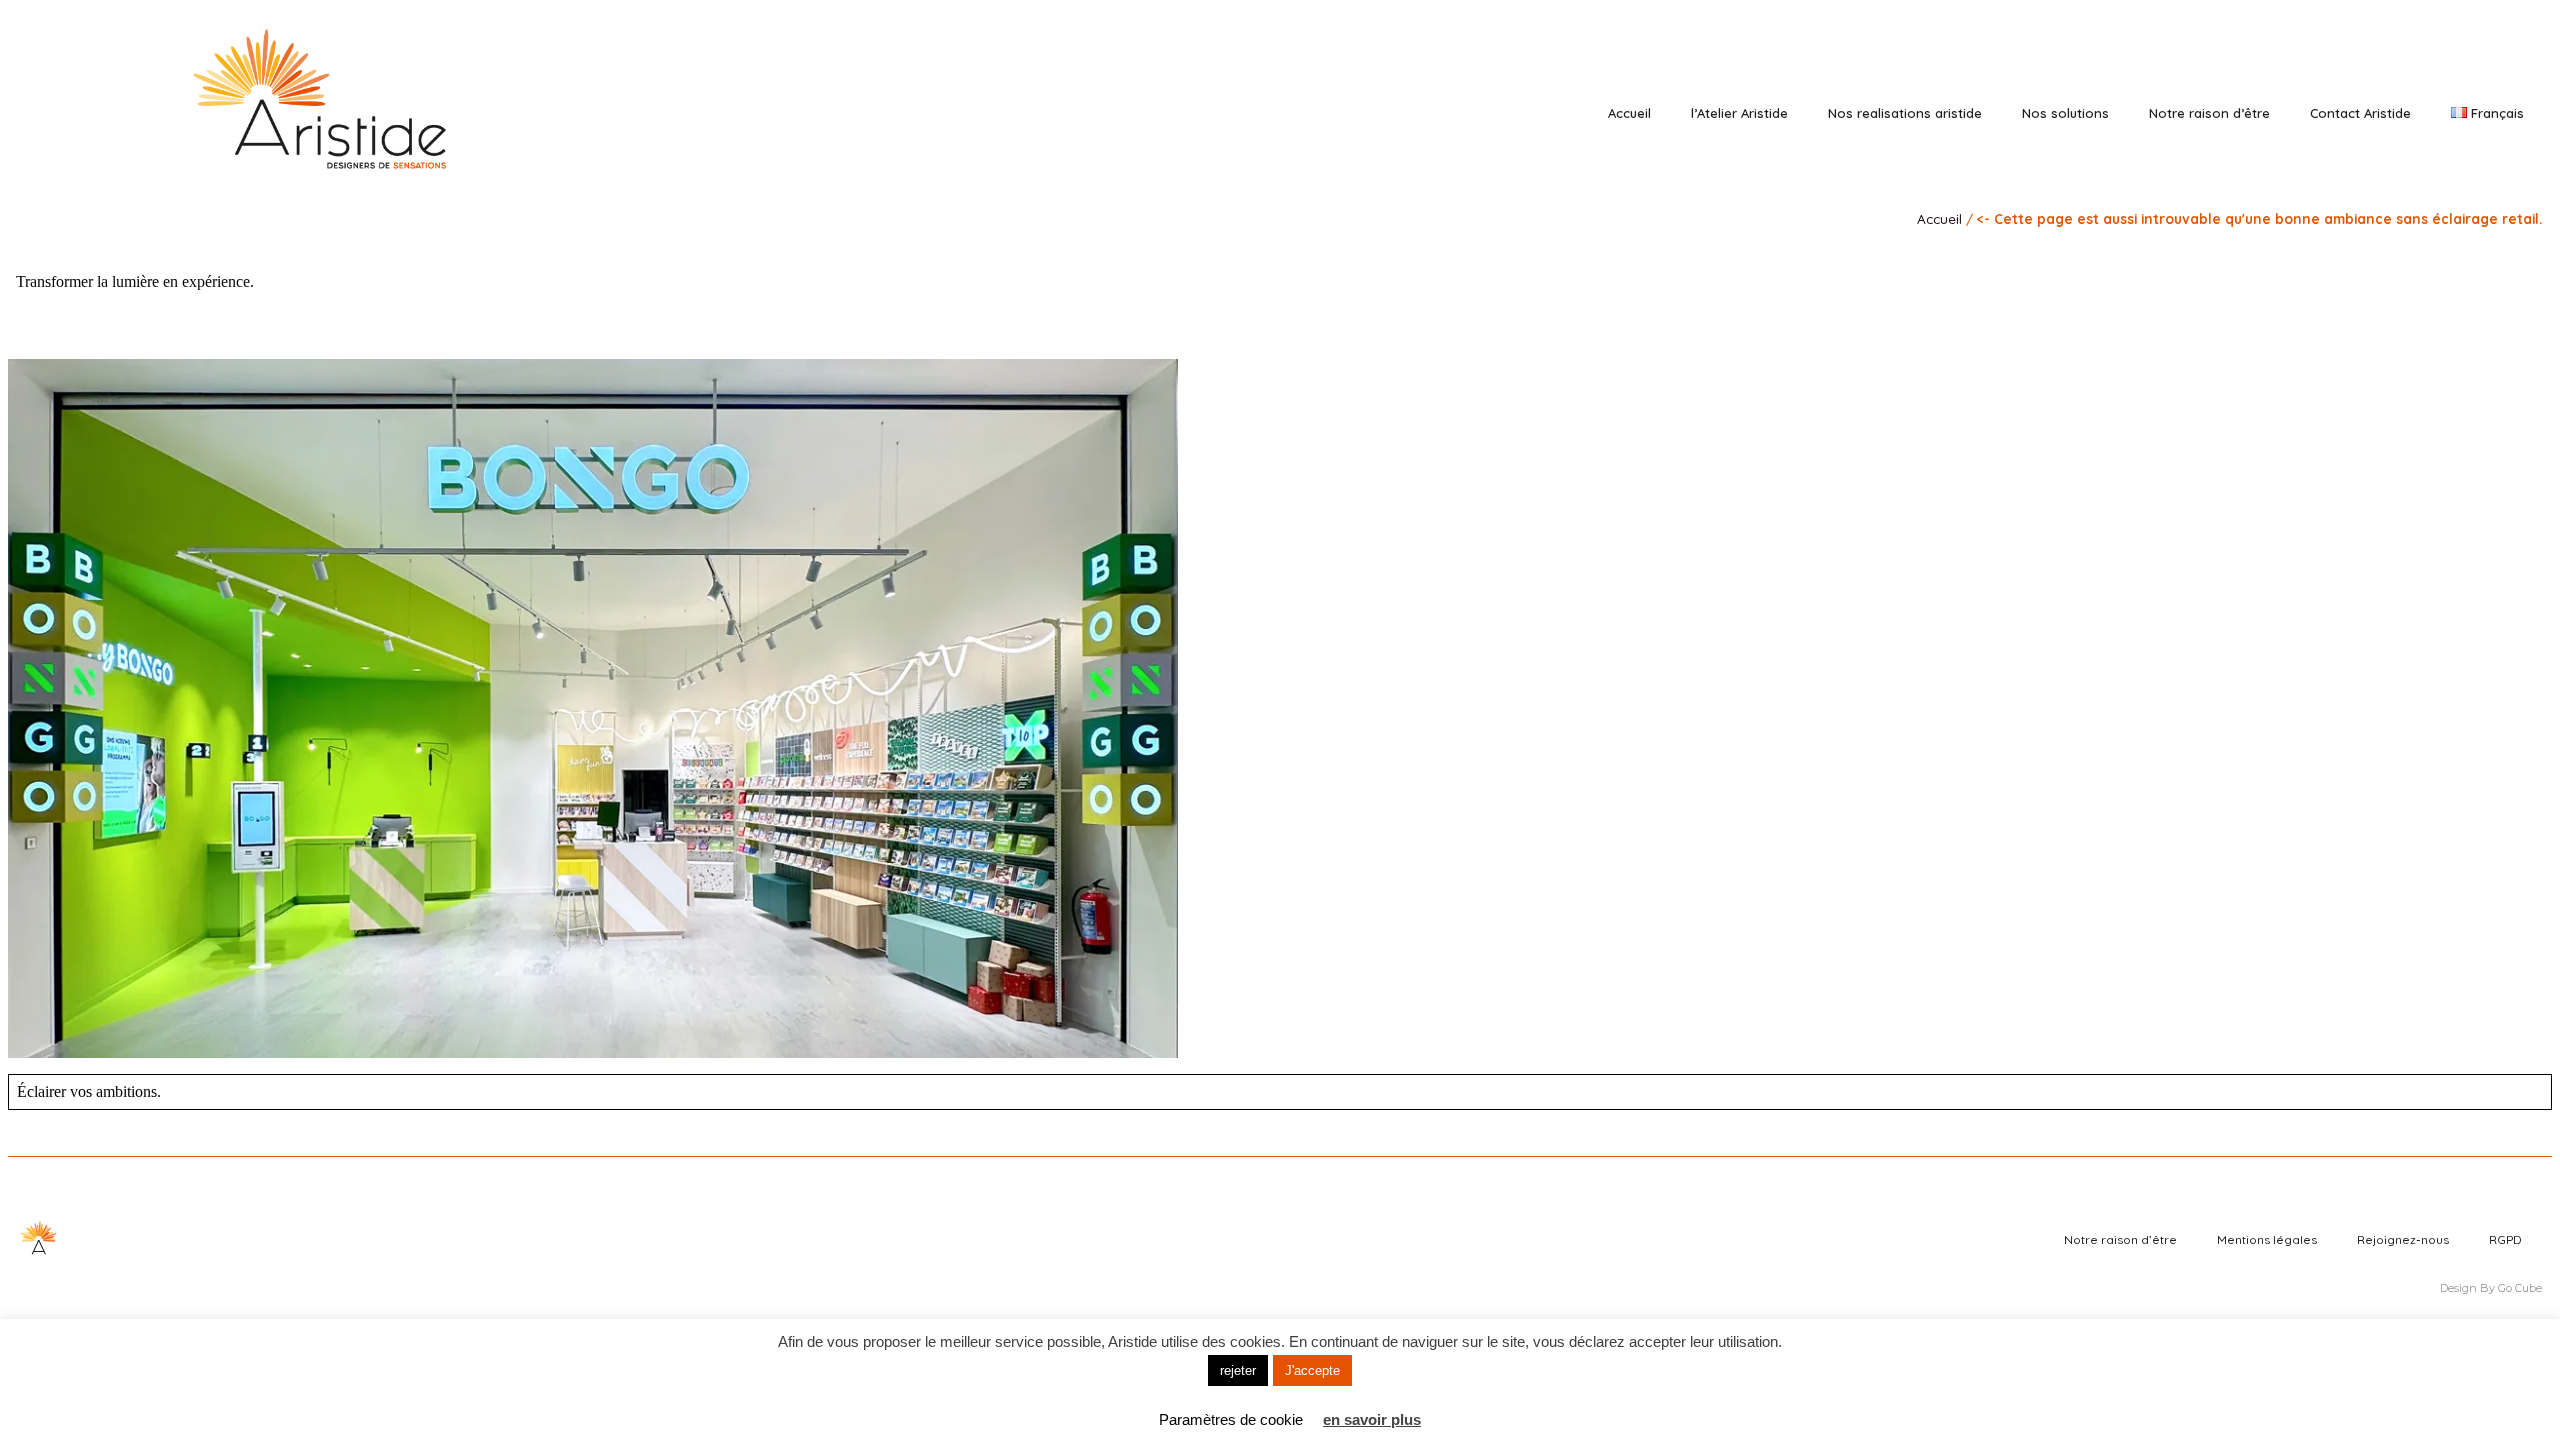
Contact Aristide (2360, 113)
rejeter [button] (1238, 1370)
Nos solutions (2065, 113)
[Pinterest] (2439, 62)
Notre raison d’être (2209, 113)
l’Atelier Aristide (1739, 113)
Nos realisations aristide (1905, 113)
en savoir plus (1372, 1419)
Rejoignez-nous (2403, 1239)
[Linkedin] (2411, 62)
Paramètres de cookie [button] (1231, 1419)
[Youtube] (2467, 62)
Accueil (1629, 113)
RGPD (2505, 1239)
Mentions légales (2267, 1239)
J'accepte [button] (1312, 1370)
